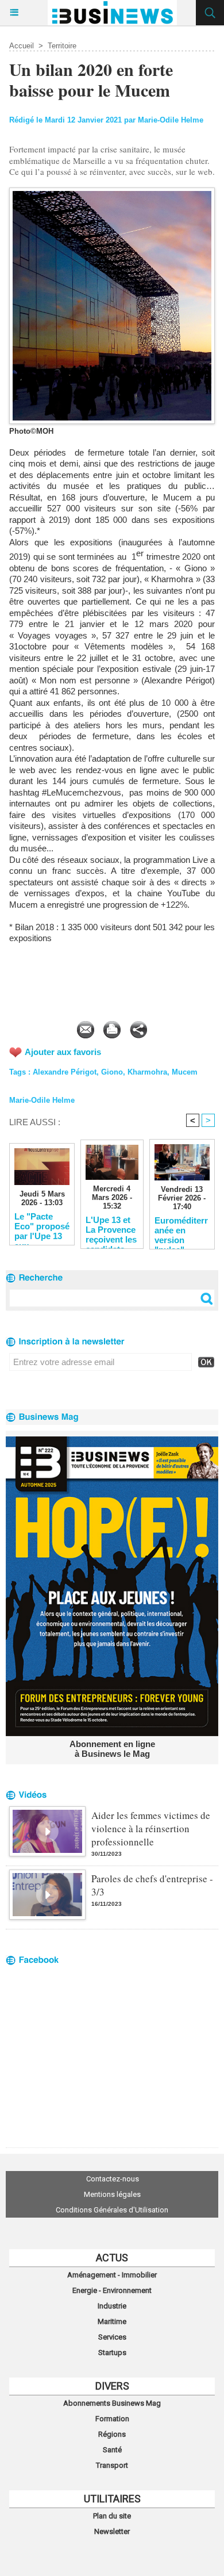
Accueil (22, 46)
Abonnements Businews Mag (112, 2403)
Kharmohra (147, 1072)
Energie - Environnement (112, 2290)
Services (112, 2337)
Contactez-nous (113, 2179)
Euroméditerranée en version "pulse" (181, 1230)
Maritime (112, 2321)
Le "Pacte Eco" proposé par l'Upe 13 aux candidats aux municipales (42, 1226)
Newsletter (112, 2531)
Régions (112, 2434)
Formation (112, 2419)
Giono (112, 1072)
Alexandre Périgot (65, 1072)
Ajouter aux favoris (63, 1052)
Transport (112, 2465)
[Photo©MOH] (112, 192)
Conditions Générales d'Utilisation (112, 2210)
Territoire (62, 46)
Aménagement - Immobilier (112, 2275)
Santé (112, 2450)
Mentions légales (112, 2194)
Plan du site (112, 2516)
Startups (112, 2353)
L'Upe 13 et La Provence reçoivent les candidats (111, 1229)
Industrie (112, 2306)
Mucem (185, 1072)
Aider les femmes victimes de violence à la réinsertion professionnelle (151, 1828)
